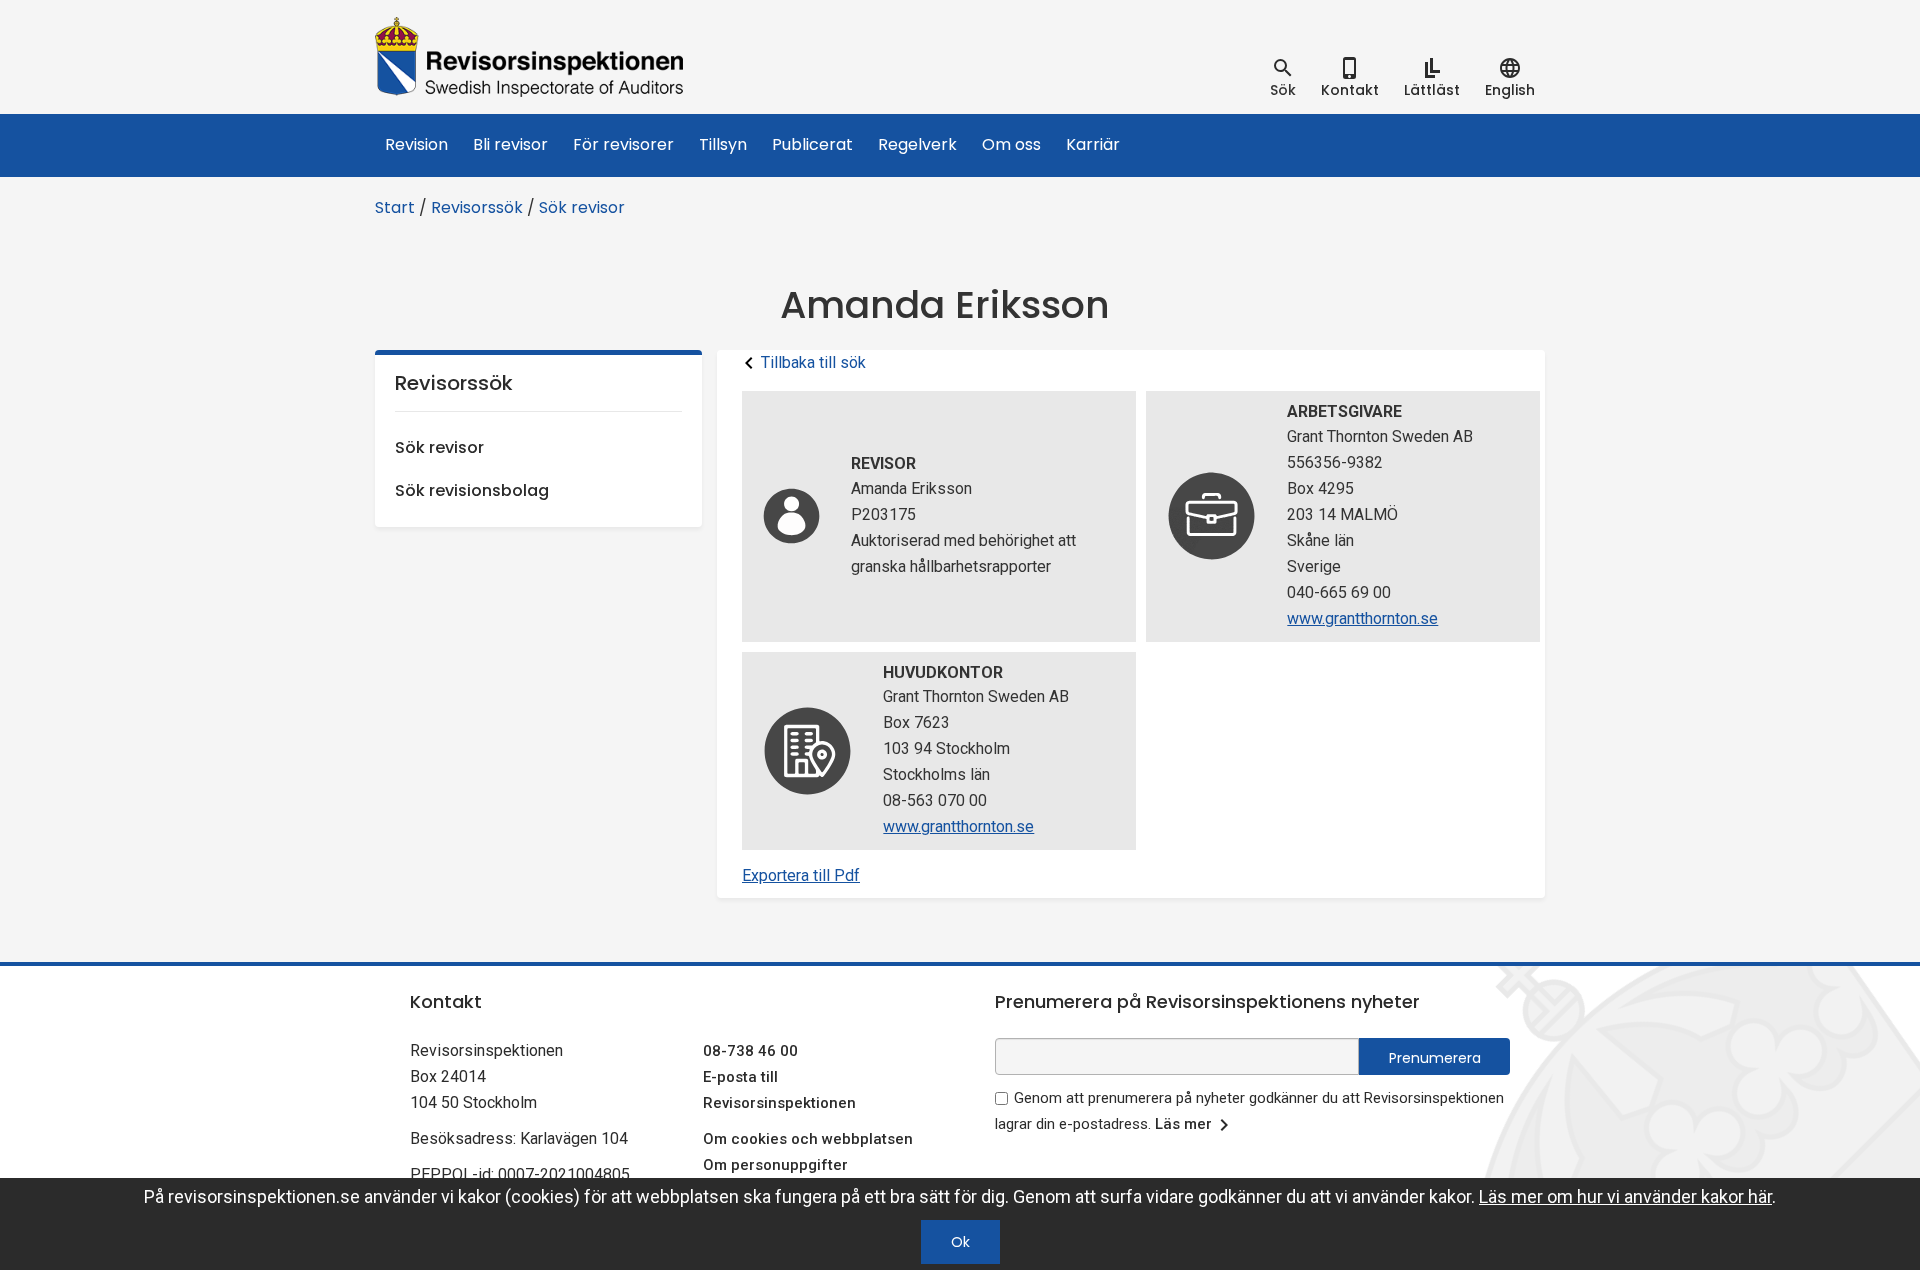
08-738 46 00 (750, 1051)
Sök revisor (582, 207)
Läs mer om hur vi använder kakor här (1625, 1196)
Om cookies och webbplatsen (808, 1139)
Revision (416, 144)
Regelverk (917, 144)
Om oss (1011, 144)
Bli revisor (510, 144)
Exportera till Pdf (801, 875)
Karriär (1093, 144)
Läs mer (1183, 1124)
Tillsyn (723, 144)
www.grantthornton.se (1362, 618)
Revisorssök (477, 207)
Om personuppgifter (775, 1165)
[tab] (1283, 78)
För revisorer (623, 144)
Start (395, 207)
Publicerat (812, 144)
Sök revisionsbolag (472, 490)
